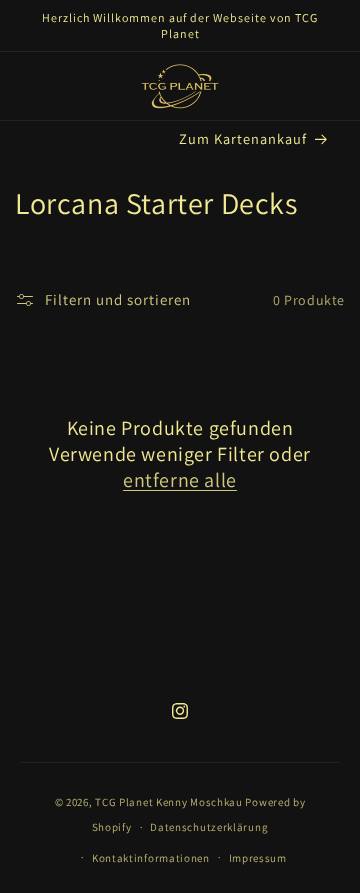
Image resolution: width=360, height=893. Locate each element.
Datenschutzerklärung (209, 827)
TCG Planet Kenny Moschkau (169, 802)
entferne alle (180, 480)
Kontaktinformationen (151, 858)
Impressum (258, 858)
